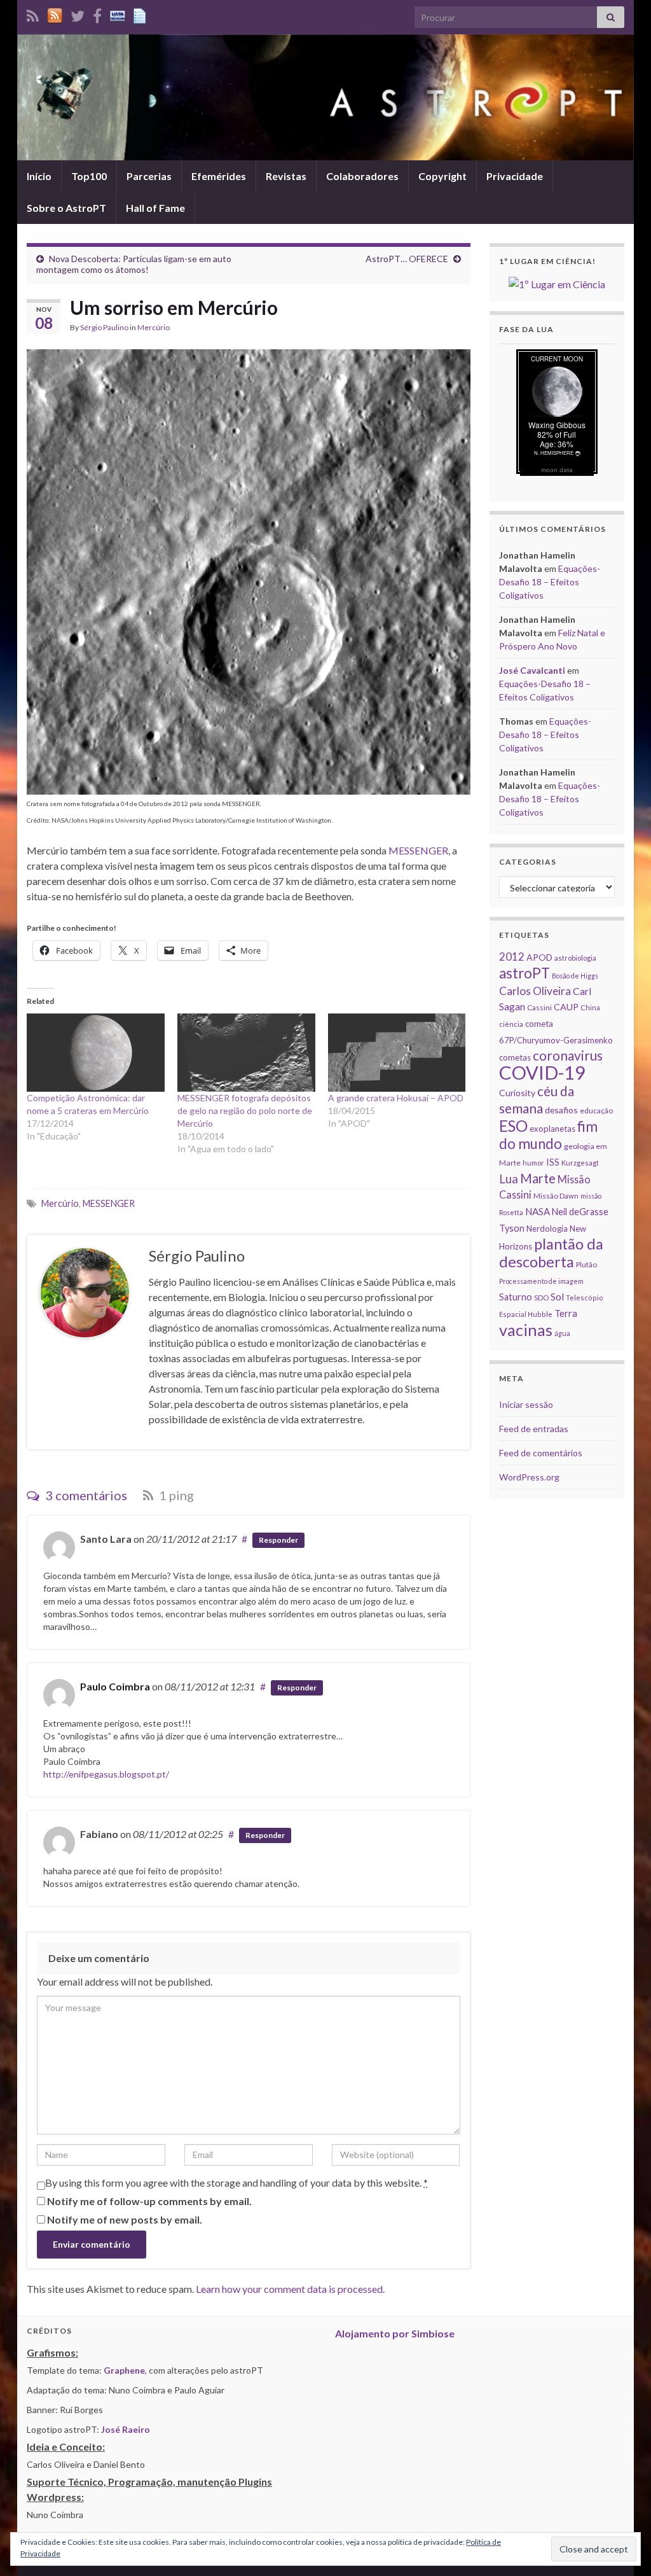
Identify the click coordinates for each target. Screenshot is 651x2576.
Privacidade (515, 176)
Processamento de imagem (541, 1281)
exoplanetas (552, 1129)
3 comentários (85, 1495)
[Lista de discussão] (118, 14)
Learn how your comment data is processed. (290, 2289)
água (562, 1333)
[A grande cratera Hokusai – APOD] (397, 1053)
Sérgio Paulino (104, 327)
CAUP (566, 1007)
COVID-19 (542, 1072)
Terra (566, 1313)
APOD (539, 957)
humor (533, 1163)
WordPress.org (529, 1477)
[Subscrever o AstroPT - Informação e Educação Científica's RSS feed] (33, 14)
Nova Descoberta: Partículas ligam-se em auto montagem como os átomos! (134, 264)
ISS (553, 1162)
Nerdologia (547, 1229)
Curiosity (517, 1093)
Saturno (516, 1297)
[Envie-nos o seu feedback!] (141, 14)
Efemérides (219, 176)
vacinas (526, 1330)
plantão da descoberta (551, 1253)
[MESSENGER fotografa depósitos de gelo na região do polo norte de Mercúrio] (246, 1053)
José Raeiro (126, 2429)
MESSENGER (418, 850)
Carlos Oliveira (535, 991)
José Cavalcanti (532, 670)
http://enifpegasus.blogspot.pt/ (106, 1774)
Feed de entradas (534, 1429)
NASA (538, 1211)
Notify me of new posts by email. (125, 2219)
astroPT (524, 973)
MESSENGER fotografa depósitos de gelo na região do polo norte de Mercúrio (245, 1110)
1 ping (175, 1495)
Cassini (539, 1007)
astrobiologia (575, 958)
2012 (512, 957)
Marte (538, 1178)
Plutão (586, 1264)
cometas (515, 1057)
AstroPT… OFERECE (407, 259)
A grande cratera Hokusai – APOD (396, 1098)
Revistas (286, 176)
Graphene (124, 2370)
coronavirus (568, 1055)
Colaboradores (362, 176)
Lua (509, 1179)
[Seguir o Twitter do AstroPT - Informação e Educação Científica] (78, 14)
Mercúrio (154, 327)
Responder (278, 1540)
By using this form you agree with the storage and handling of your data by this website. (236, 2183)
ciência (511, 1024)
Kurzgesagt (580, 1163)
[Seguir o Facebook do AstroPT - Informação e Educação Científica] (97, 14)
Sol (557, 1297)
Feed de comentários (541, 1453)
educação (596, 1110)
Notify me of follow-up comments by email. (149, 2201)
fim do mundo (548, 1135)
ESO (513, 1126)
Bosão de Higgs (575, 976)
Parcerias (149, 176)
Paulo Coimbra (115, 1686)
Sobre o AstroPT (66, 208)
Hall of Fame (155, 208)
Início (39, 176)
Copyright (442, 176)
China (590, 1007)
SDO (541, 1298)
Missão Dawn (556, 1196)
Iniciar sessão (526, 1404)
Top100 (89, 176)
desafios (561, 1110)
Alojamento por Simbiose (395, 2333)
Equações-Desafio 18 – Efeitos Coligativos (550, 582)
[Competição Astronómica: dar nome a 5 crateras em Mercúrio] (96, 1053)
